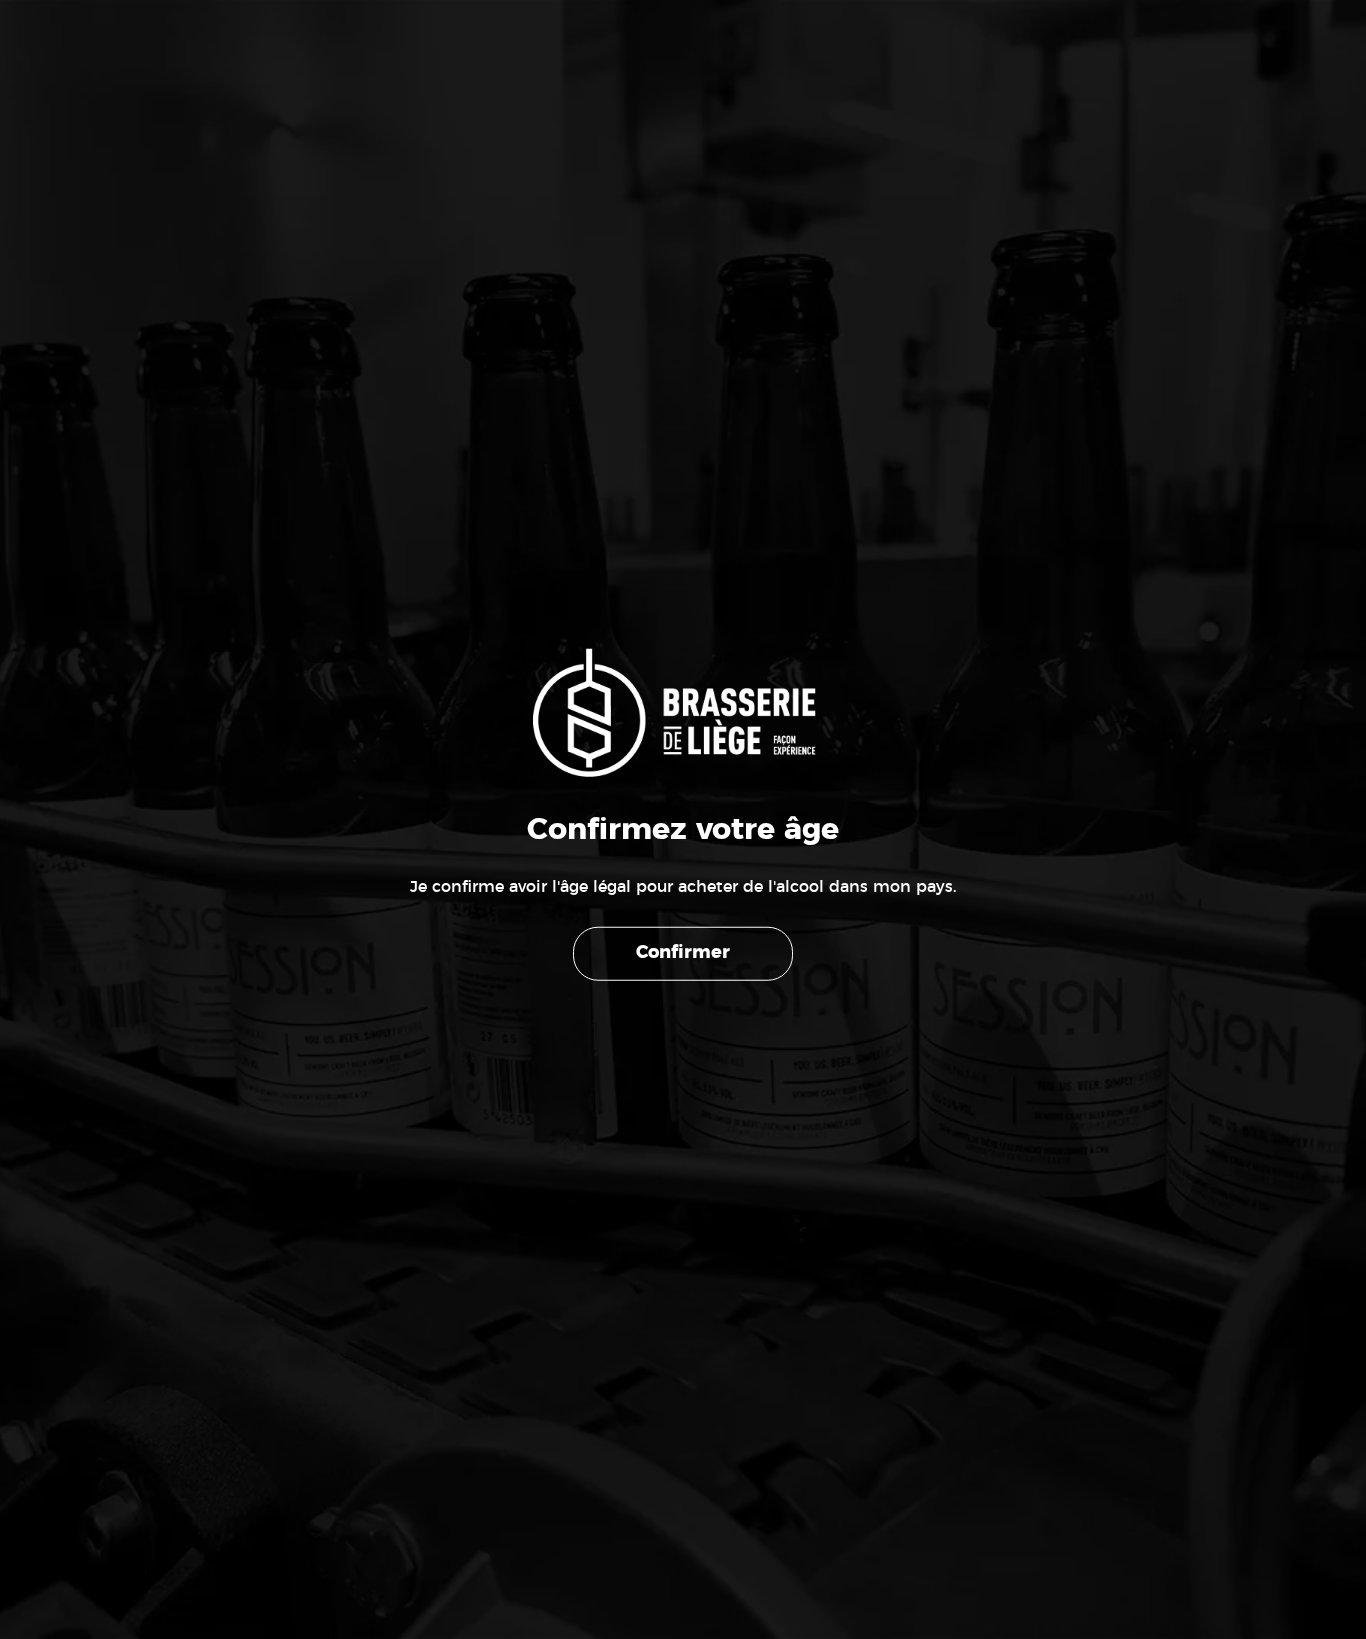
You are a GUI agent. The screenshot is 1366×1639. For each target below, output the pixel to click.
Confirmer (683, 953)
